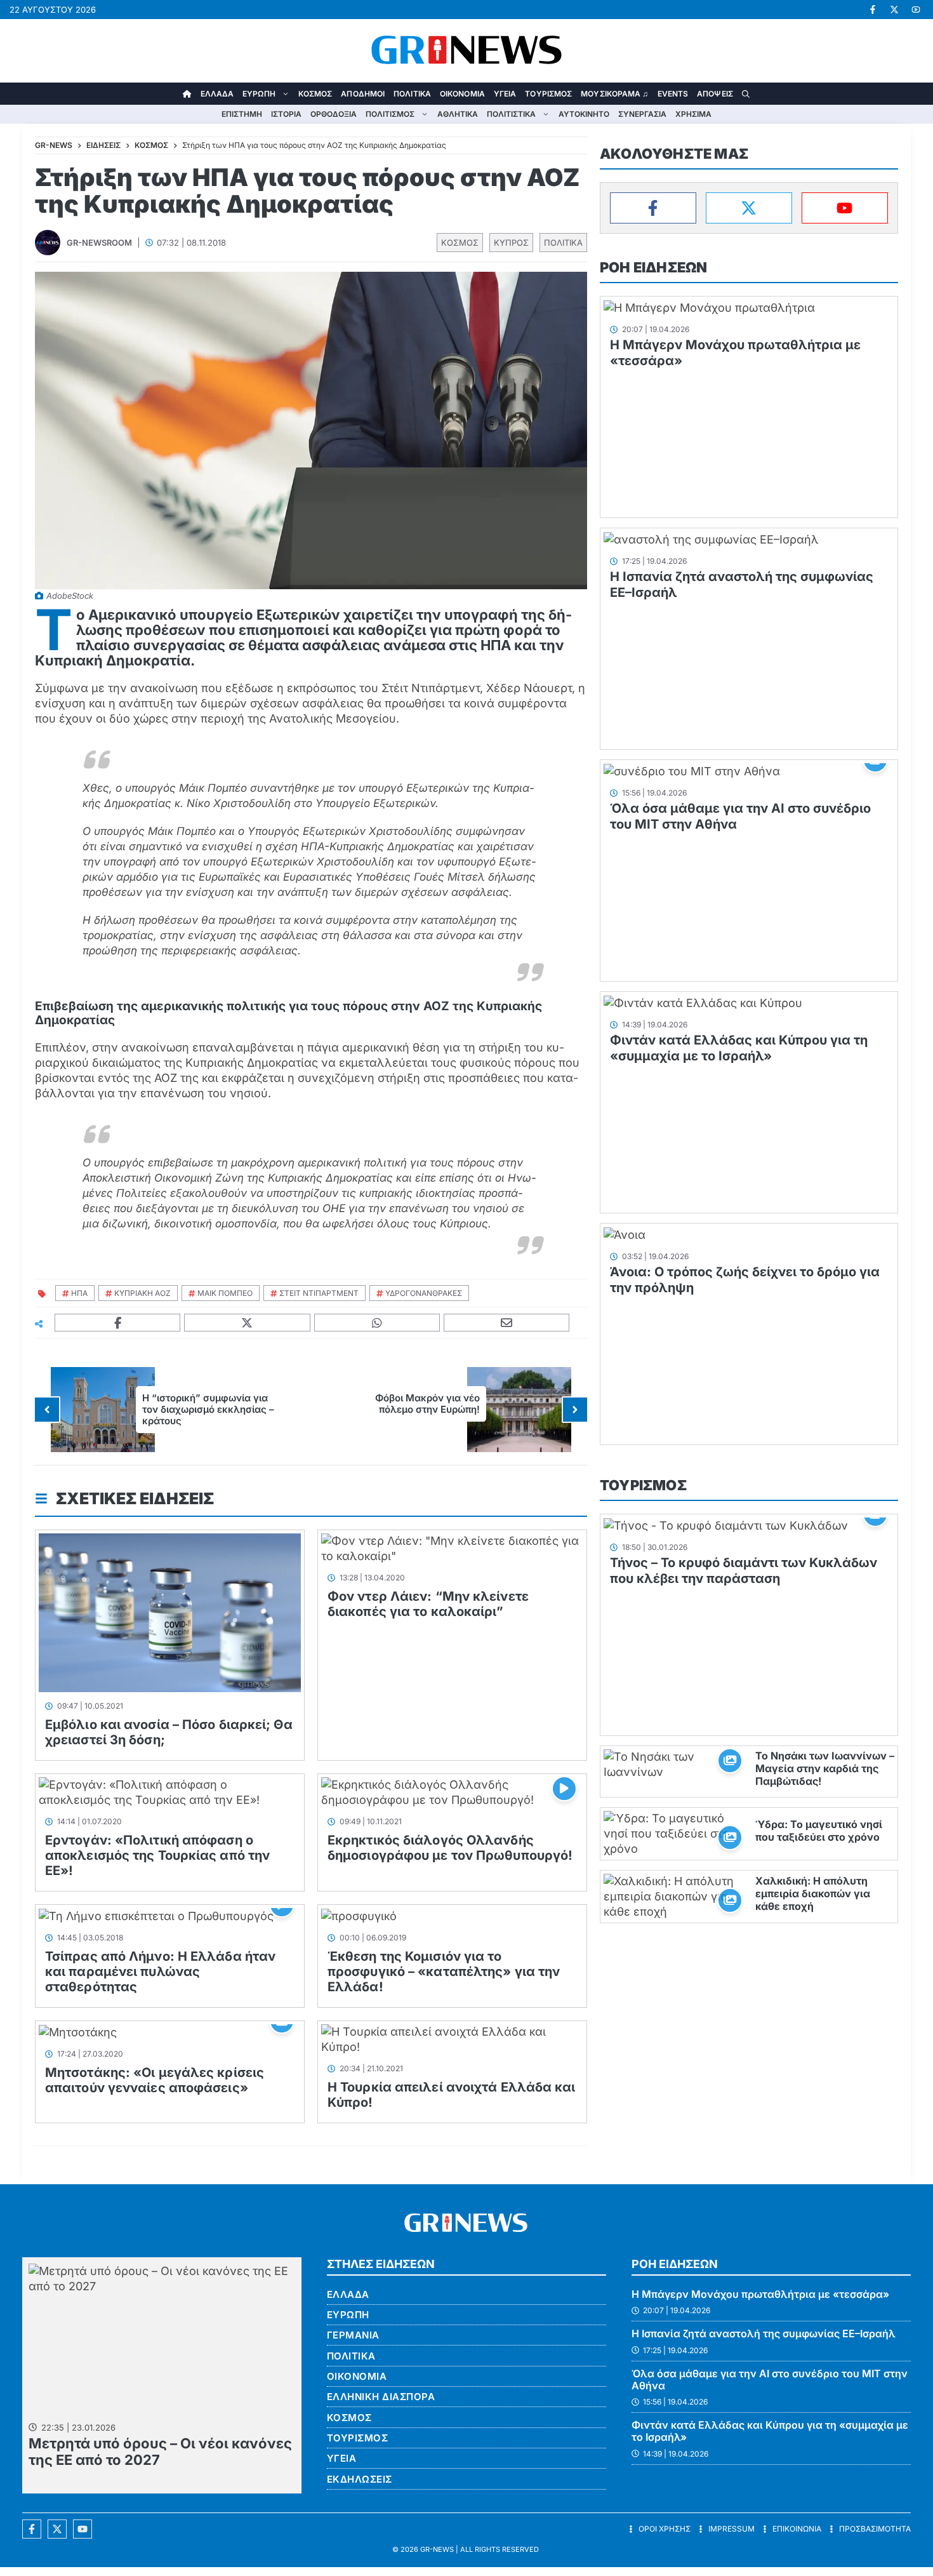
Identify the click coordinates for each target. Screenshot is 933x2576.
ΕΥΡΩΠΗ (259, 94)
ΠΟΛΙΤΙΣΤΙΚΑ (511, 114)
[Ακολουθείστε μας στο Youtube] (83, 2529)
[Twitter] (749, 208)
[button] (746, 94)
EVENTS (673, 94)
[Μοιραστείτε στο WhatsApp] (377, 1323)
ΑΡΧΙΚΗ (187, 94)
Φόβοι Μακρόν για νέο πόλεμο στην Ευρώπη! (427, 1404)
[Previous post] (47, 1410)
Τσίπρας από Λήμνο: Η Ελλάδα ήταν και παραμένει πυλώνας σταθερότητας (160, 1972)
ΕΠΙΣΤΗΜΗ (242, 114)
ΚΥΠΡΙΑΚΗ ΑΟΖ (142, 1293)
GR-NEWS (437, 2549)
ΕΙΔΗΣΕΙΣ (103, 145)
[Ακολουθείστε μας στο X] (57, 2529)
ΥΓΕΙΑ (505, 94)
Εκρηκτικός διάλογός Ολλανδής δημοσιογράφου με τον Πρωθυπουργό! (450, 1848)
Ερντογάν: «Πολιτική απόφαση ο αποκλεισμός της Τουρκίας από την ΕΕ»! (157, 1855)
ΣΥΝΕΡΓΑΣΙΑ (642, 114)
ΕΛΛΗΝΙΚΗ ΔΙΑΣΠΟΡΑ (381, 2397)
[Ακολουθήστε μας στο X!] (894, 10)
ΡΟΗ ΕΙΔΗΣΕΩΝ (653, 267)
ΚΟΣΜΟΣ (315, 94)
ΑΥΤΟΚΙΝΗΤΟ (584, 114)
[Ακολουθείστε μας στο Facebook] (32, 2529)
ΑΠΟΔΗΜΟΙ (363, 94)
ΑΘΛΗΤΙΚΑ (458, 114)
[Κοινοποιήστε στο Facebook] (118, 1323)
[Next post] (575, 1410)
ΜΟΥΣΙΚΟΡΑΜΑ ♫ (614, 94)
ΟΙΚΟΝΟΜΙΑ (462, 94)
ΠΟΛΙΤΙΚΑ (412, 94)
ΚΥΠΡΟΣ (511, 243)
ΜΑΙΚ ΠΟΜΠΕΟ (225, 1293)
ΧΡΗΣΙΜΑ (693, 114)
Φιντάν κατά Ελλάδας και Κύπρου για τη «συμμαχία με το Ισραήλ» (739, 1048)
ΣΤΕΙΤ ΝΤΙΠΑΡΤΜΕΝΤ (319, 1293)
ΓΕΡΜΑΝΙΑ (353, 2335)
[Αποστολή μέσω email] (507, 1323)
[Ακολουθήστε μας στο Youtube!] (916, 10)
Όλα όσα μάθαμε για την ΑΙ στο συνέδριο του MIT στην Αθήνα (770, 2379)
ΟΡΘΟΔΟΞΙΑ (334, 114)
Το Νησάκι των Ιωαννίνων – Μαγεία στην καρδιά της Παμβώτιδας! (825, 1768)
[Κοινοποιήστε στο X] (247, 1323)
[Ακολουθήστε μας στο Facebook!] (873, 10)
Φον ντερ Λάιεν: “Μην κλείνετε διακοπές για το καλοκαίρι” (428, 1604)
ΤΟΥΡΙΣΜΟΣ (548, 94)
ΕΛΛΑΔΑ (217, 94)
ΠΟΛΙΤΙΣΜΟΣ (390, 114)
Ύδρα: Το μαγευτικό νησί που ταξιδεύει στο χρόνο (819, 1831)
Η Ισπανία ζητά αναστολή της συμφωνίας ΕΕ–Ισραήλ (764, 2333)
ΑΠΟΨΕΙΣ (715, 94)
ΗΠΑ (79, 1293)
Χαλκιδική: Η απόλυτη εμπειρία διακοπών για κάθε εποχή (813, 1893)
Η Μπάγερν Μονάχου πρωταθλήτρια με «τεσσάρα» (760, 2294)
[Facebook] (653, 208)
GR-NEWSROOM (99, 243)
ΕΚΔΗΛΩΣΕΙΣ (360, 2479)
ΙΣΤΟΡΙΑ (286, 114)
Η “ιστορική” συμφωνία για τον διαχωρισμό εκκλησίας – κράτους (208, 1409)
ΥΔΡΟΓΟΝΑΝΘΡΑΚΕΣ (424, 1293)
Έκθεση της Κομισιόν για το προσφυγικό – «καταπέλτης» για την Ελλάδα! (444, 1972)
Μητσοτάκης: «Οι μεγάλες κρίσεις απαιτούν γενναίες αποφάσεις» (155, 2080)
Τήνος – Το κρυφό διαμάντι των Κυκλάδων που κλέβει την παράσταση (744, 1571)
